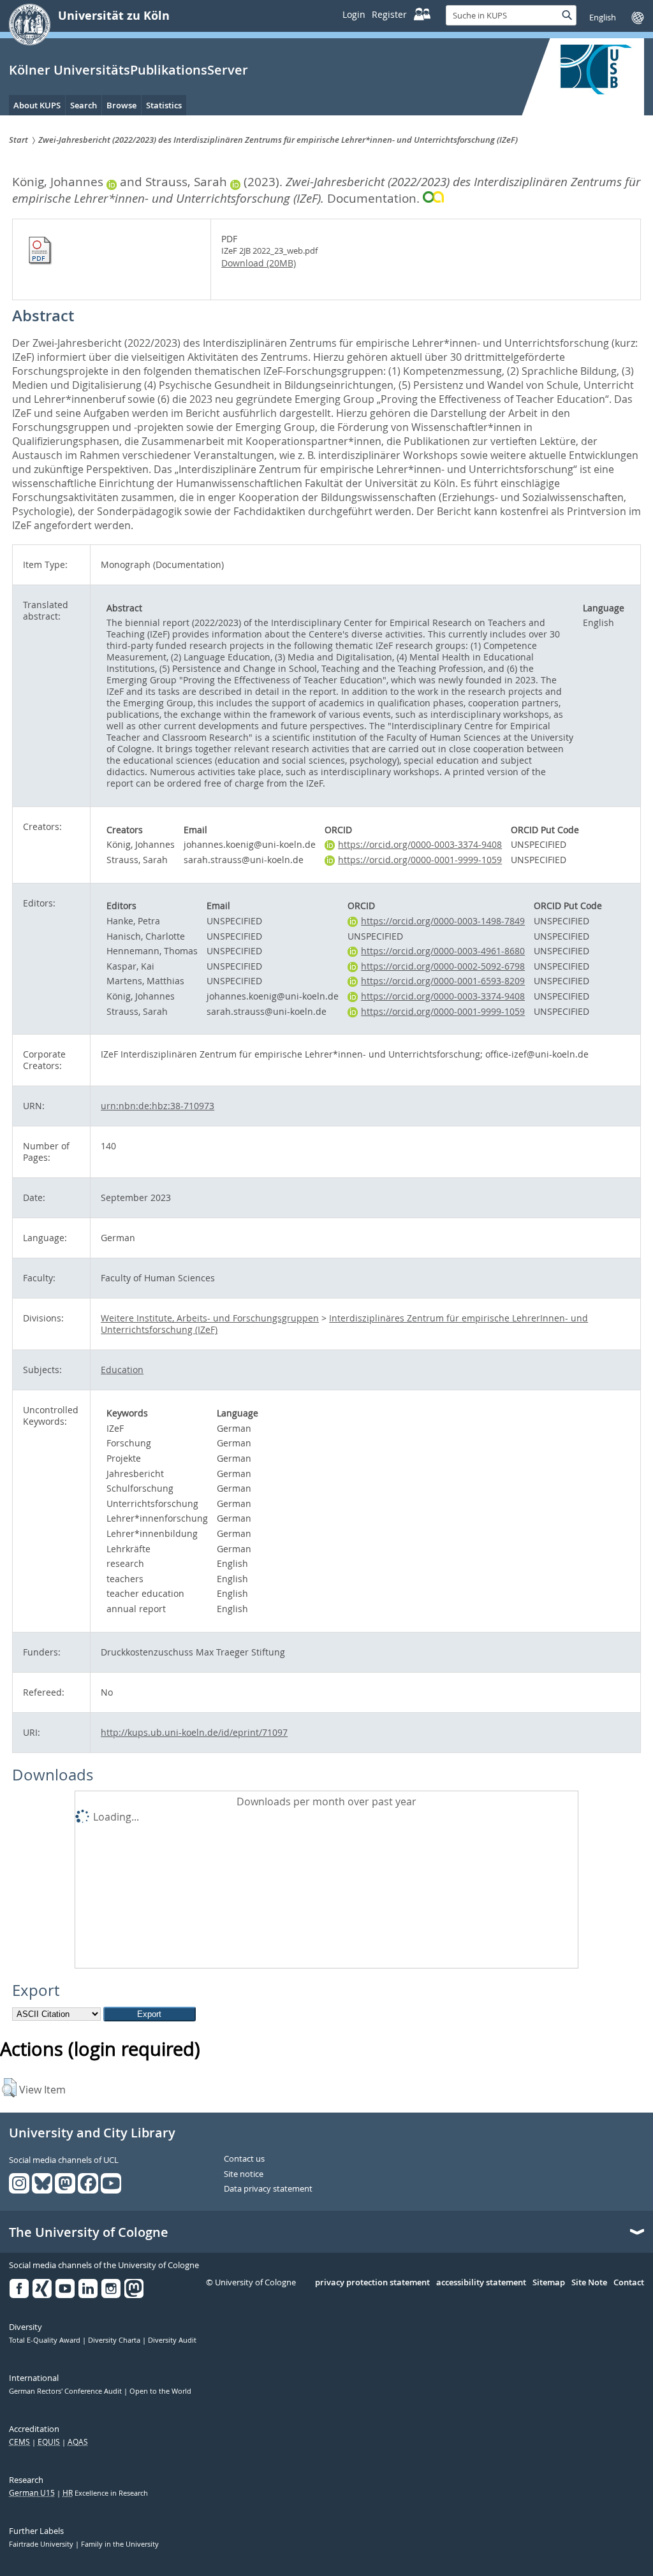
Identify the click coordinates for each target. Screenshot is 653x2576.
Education (122, 1370)
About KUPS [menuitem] (37, 105)
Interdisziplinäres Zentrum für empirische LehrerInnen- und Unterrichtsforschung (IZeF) (344, 1324)
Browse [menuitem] (121, 105)
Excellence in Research (105, 2493)
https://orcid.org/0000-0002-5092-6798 (443, 966)
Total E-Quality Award (46, 2340)
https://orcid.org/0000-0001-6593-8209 (443, 981)
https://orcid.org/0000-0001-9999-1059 (420, 860)
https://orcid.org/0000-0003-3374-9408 (420, 844)
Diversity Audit (172, 2340)
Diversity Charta (115, 2340)
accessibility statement (481, 2283)
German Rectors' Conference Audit (66, 2391)
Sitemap (549, 2283)
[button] (9, 2088)
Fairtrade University (42, 2544)
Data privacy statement (268, 2189)
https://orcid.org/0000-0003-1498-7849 (443, 921)
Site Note (589, 2283)
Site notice (244, 2174)
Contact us (244, 2159)
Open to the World (160, 2391)
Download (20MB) (259, 263)
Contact (629, 2283)
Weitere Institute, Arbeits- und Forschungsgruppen (210, 1318)
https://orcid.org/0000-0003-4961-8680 (443, 951)
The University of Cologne (89, 2232)
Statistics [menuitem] (164, 105)
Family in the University (120, 2544)
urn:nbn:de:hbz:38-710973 (158, 1106)
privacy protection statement (372, 2283)
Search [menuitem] (84, 105)
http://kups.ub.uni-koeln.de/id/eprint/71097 (194, 1732)
